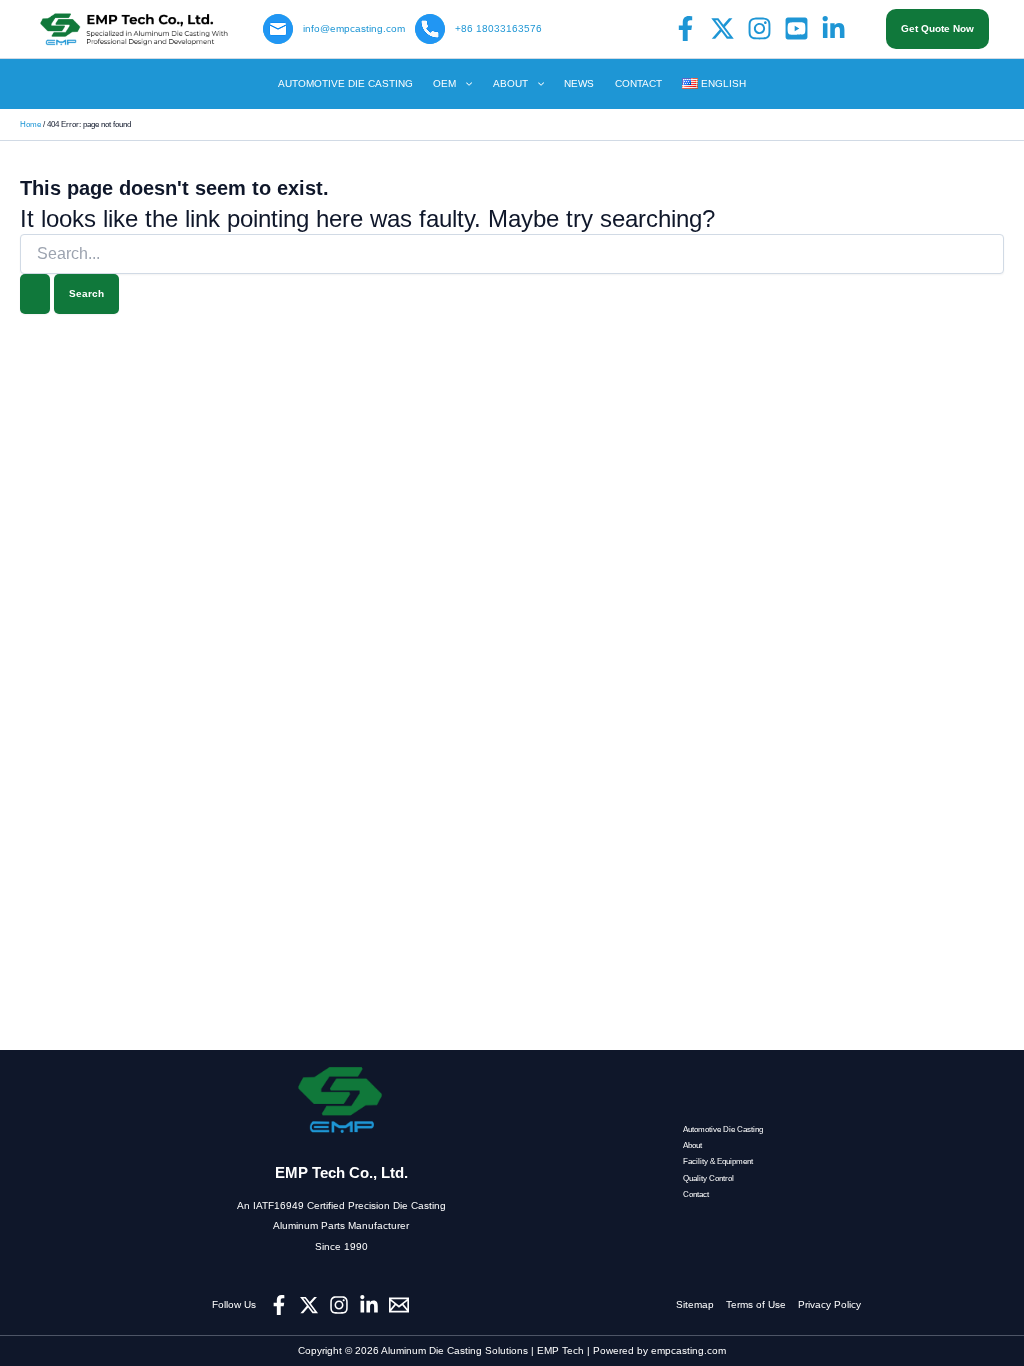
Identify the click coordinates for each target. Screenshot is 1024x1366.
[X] (722, 28)
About (510, 83)
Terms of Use (762, 1304)
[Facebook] (685, 28)
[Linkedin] (833, 28)
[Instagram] (759, 28)
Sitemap (701, 1304)
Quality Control (708, 1178)
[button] (937, 29)
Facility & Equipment (718, 1161)
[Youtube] (796, 28)
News (579, 83)
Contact (638, 83)
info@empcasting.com (354, 28)
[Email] (399, 1305)
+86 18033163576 (498, 28)
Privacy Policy (829, 1304)
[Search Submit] (35, 294)
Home (30, 124)
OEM (444, 83)
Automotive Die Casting (345, 83)
